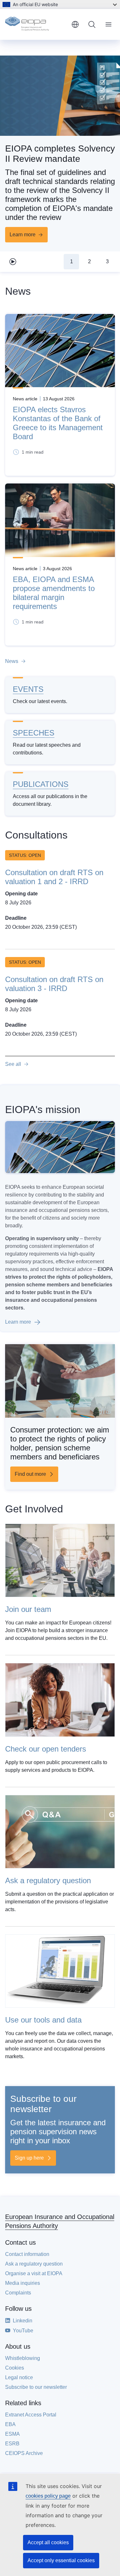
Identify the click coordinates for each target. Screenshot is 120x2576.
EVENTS (28, 689)
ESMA (12, 2434)
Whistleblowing (23, 2358)
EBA (10, 2424)
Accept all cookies (48, 2542)
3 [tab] (107, 261)
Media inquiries (23, 2283)
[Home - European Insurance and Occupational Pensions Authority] (36, 24)
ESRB (12, 2444)
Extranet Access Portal (31, 2415)
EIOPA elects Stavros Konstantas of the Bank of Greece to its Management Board (58, 423)
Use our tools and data (43, 2020)
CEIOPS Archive (24, 2453)
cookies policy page (48, 2496)
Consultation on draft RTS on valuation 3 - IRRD (54, 984)
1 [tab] (72, 261)
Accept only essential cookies (61, 2560)
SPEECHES (34, 733)
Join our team (28, 1609)
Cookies (15, 2368)
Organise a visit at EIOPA (34, 2273)
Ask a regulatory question (48, 1880)
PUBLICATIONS (41, 784)
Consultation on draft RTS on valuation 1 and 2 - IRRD (54, 877)
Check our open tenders (46, 1749)
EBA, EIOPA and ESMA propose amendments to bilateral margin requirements (54, 593)
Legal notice (19, 2377)
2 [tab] (89, 261)
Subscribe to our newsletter (36, 2387)
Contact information (27, 2254)
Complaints (18, 2293)
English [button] (75, 24)
